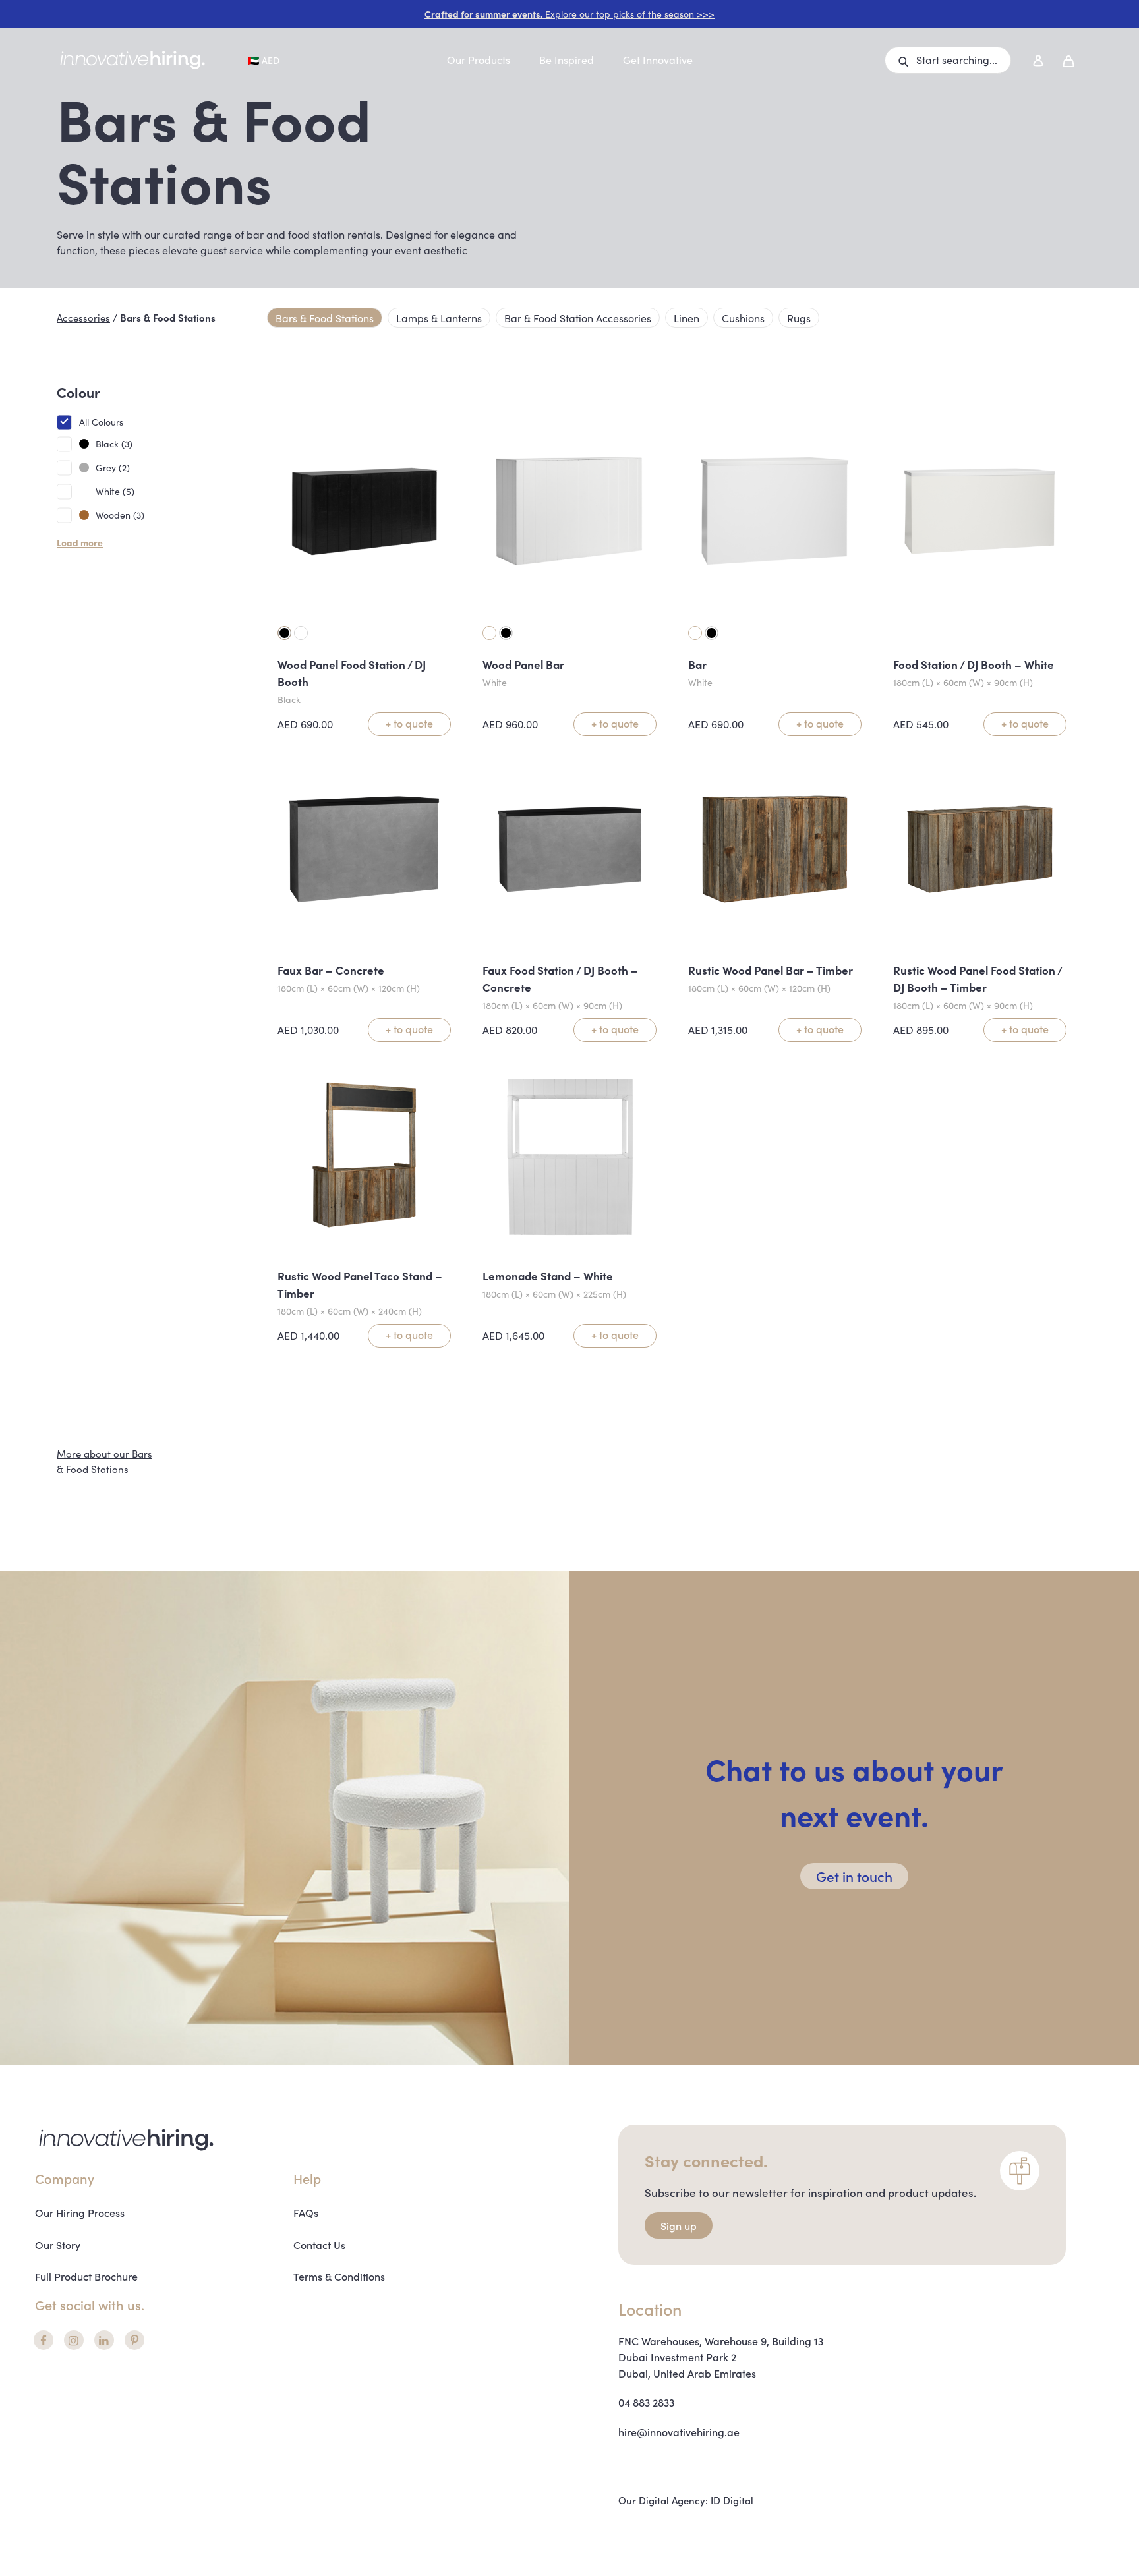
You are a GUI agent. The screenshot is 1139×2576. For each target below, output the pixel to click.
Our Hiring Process (80, 2212)
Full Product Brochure (86, 2276)
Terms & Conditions (339, 2276)
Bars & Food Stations (325, 318)
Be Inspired (567, 59)
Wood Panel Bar (523, 664)
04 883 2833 (646, 2402)
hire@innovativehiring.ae (679, 2432)
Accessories (83, 317)
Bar (697, 664)
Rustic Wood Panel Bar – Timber (771, 970)
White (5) (115, 491)
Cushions (743, 318)
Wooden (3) (120, 515)
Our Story (58, 2245)
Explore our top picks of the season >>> (569, 14)
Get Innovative (658, 59)
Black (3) (114, 444)
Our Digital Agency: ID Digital (686, 2500)
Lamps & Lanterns (439, 318)
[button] (948, 60)
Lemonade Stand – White (548, 1276)
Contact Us (319, 2245)
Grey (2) (113, 467)
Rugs (799, 318)
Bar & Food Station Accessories (578, 318)
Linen (686, 318)
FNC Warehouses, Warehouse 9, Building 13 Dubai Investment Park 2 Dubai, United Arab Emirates (721, 2357)
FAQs (306, 2212)
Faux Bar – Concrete (331, 970)
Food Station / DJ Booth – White (974, 664)
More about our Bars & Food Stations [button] (104, 1461)
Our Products (479, 59)
